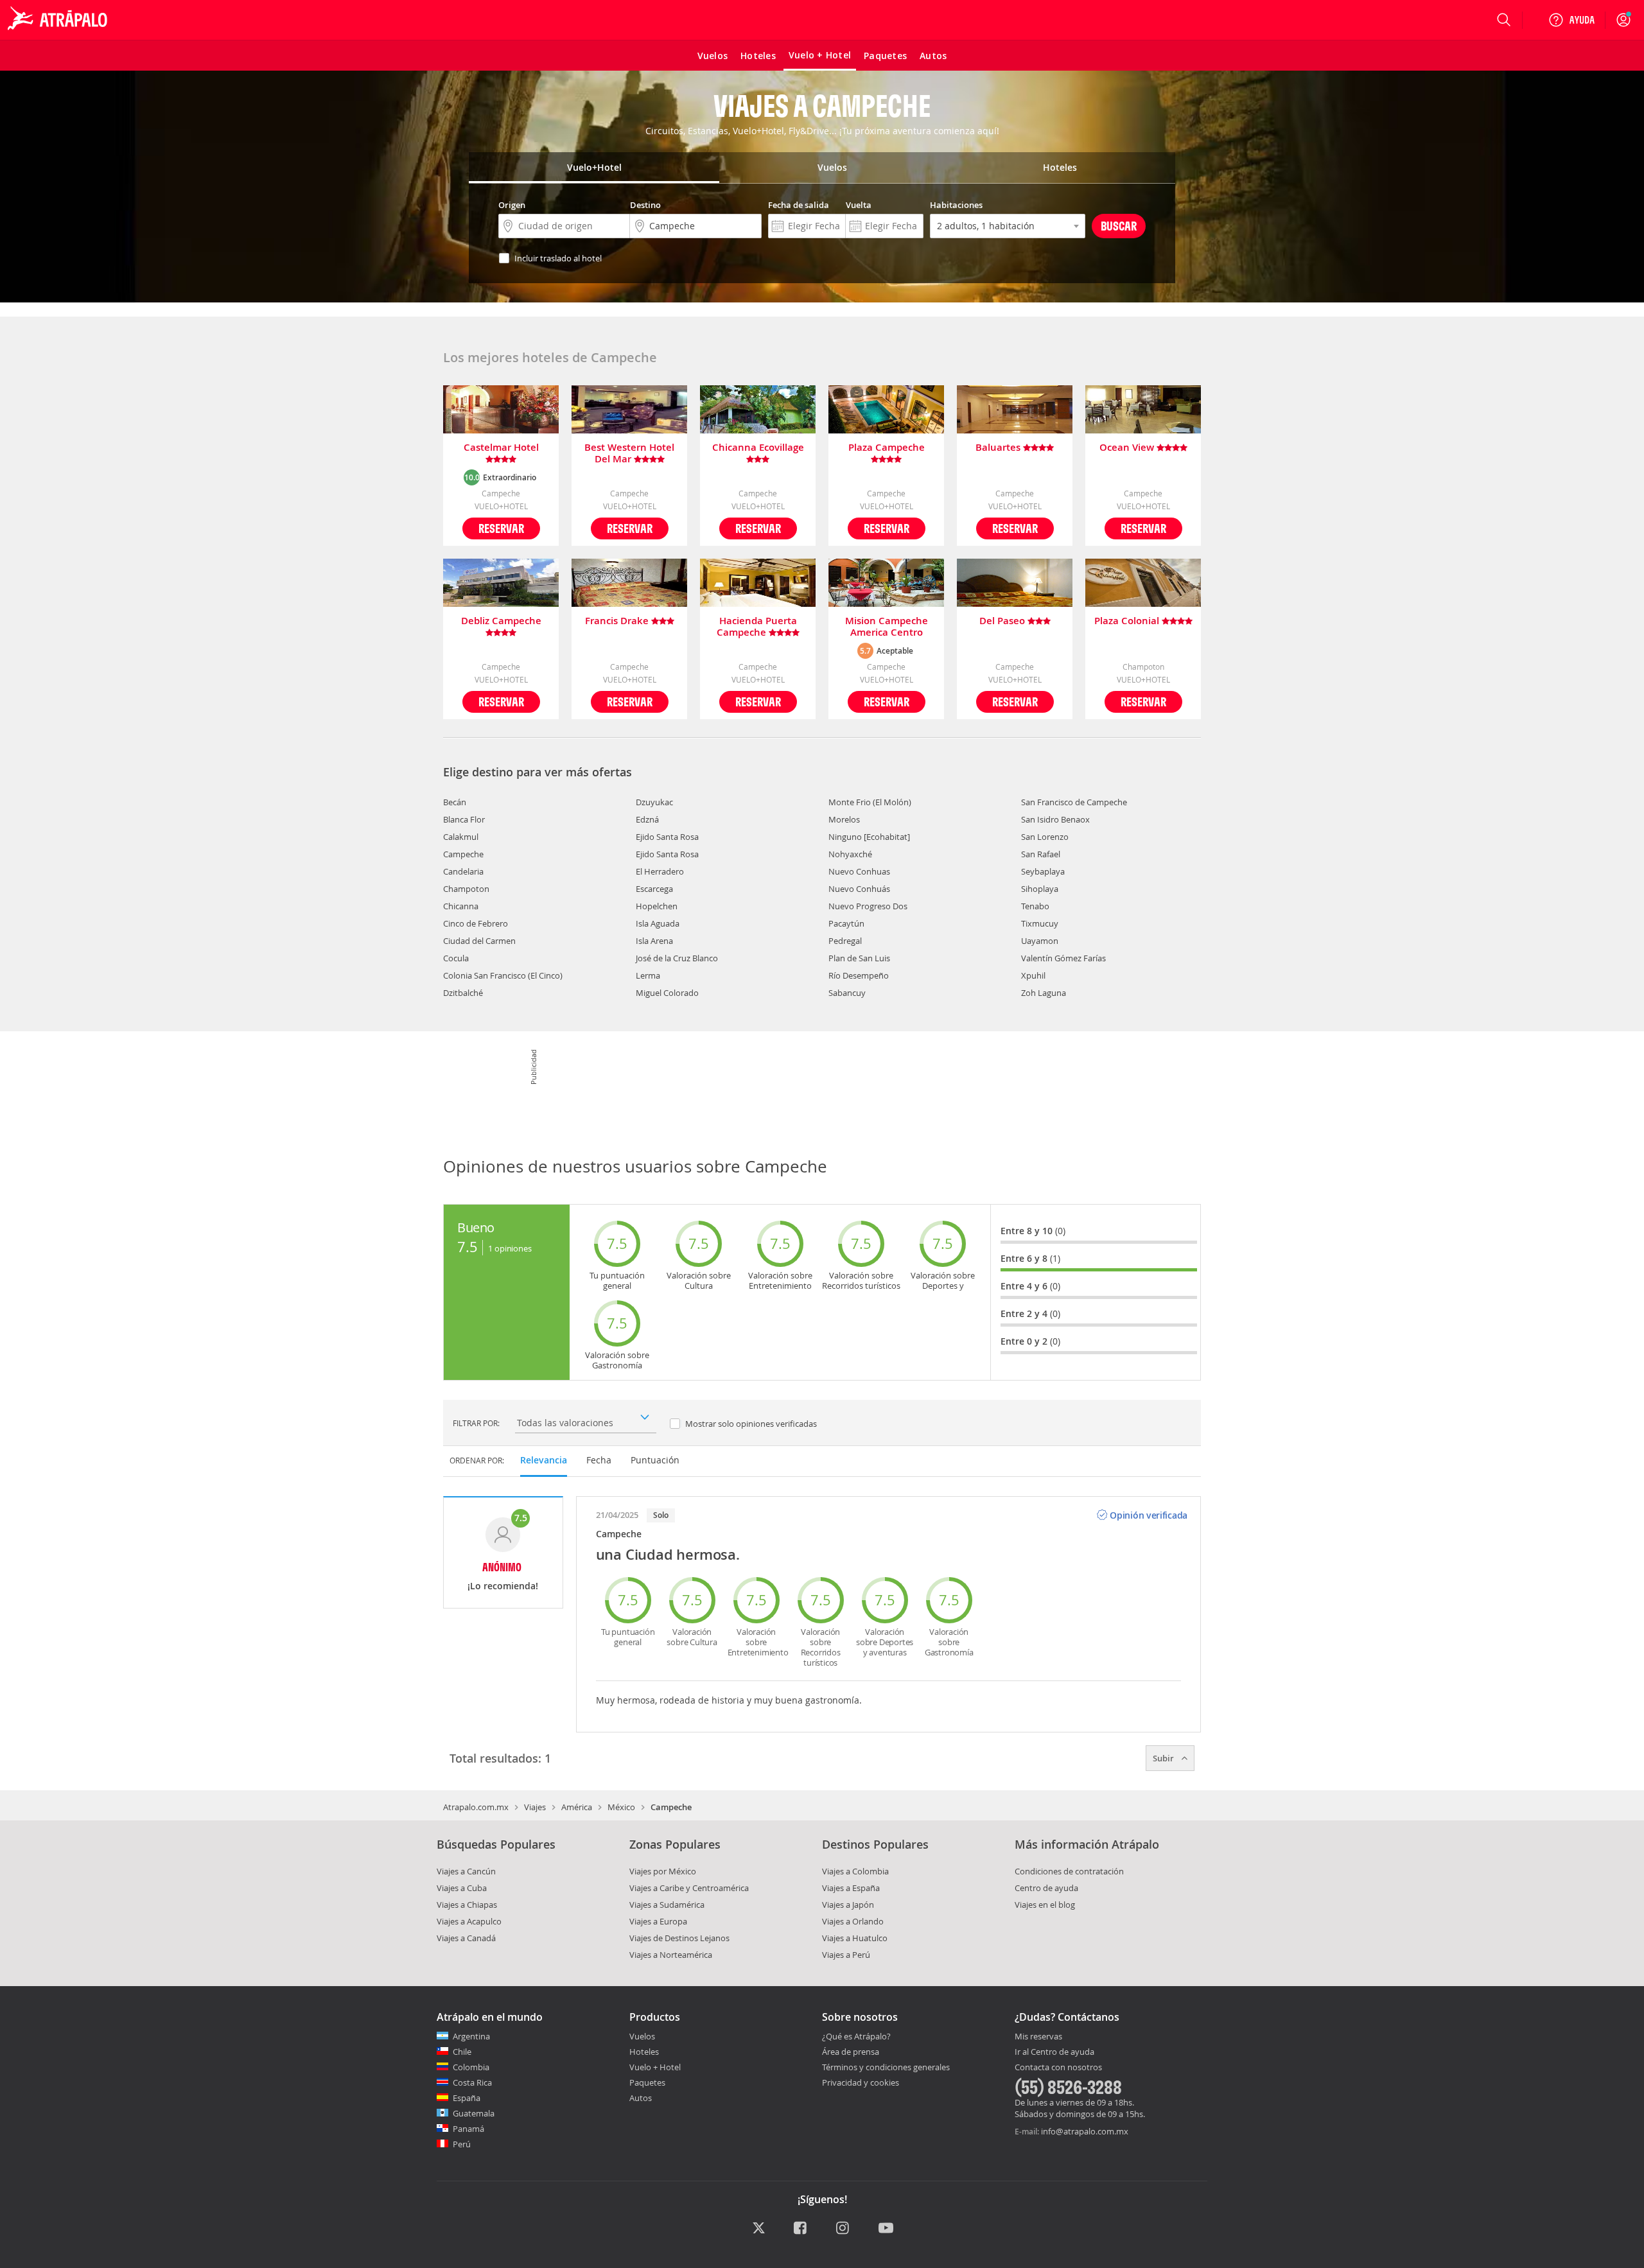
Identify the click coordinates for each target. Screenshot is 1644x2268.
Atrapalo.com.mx (476, 1807)
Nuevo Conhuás (859, 889)
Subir (1164, 1758)
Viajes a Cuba (462, 1888)
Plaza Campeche (887, 448)
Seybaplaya (1043, 871)
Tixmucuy (1040, 923)
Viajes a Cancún (466, 1871)
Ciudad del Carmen (479, 941)
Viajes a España (851, 1888)
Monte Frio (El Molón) (870, 802)
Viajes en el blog (1045, 1905)
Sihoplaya (1040, 889)
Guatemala (474, 2113)
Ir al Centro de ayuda (1054, 2052)
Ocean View (1128, 448)
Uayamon (1040, 941)
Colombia (471, 2067)
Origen (512, 205)
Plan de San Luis (859, 958)
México (621, 1807)
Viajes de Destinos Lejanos (679, 1938)
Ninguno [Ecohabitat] (869, 837)
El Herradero (660, 871)
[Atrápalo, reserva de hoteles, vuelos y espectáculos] (59, 20)
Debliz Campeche (501, 621)
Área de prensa (851, 2052)
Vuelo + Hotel (655, 2067)
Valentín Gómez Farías (1063, 958)
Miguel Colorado (667, 993)
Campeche (463, 854)
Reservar (501, 528)
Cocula (456, 958)
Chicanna (461, 906)
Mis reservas (1038, 2037)
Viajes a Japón (848, 1905)
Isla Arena (654, 941)
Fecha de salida (799, 205)
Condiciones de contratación (1069, 1871)
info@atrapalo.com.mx (1085, 2131)
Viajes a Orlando (853, 1921)
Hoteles (644, 2052)
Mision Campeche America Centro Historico (887, 627)
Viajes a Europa (658, 1921)
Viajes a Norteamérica (671, 1955)
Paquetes (647, 2082)
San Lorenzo (1045, 837)
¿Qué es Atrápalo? (856, 2036)
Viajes (535, 1807)
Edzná (647, 819)
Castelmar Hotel (501, 448)
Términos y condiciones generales (886, 2067)
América (577, 1807)
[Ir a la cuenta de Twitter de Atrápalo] (759, 2229)
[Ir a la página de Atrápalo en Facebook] (801, 2229)
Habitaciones (956, 205)
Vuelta (859, 205)
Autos (641, 2098)
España (467, 2098)
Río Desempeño (859, 975)
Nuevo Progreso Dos (868, 906)
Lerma (648, 975)
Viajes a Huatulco (855, 1938)
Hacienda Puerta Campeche (757, 627)
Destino (645, 205)
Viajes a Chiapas (467, 1905)
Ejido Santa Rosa (667, 837)
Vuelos (642, 2036)
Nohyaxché (850, 854)
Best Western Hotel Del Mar (629, 453)
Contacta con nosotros (1058, 2068)
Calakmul (461, 837)
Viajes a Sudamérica (667, 1905)
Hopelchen (657, 906)
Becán (455, 802)
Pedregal (845, 941)
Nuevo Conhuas (859, 871)
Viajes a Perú (846, 1955)
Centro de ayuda (1046, 1888)
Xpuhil (1033, 975)
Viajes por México (663, 1871)
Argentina (471, 2036)
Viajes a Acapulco (469, 1921)
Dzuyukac (654, 802)
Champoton (466, 889)
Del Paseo (1003, 621)
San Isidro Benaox (1055, 819)
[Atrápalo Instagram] (844, 2229)
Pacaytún (846, 923)
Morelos (844, 819)
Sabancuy (847, 993)
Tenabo (1035, 906)
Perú (462, 2144)
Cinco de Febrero (476, 923)
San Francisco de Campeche (1074, 802)
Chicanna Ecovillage (758, 448)
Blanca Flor (464, 819)
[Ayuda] (1571, 20)
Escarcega (654, 889)
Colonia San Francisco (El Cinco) (503, 975)
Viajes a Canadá (466, 1938)
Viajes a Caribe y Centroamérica (689, 1888)
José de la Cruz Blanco (677, 958)
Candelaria (463, 871)
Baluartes (999, 448)
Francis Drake (618, 621)
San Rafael (1041, 854)
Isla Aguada (658, 923)
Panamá (468, 2129)
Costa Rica (472, 2082)
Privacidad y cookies (861, 2082)
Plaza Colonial (1128, 621)
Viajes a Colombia (855, 1871)
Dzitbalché (463, 993)
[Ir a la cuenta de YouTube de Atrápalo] (886, 2229)
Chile (462, 2052)
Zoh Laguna (1044, 993)
